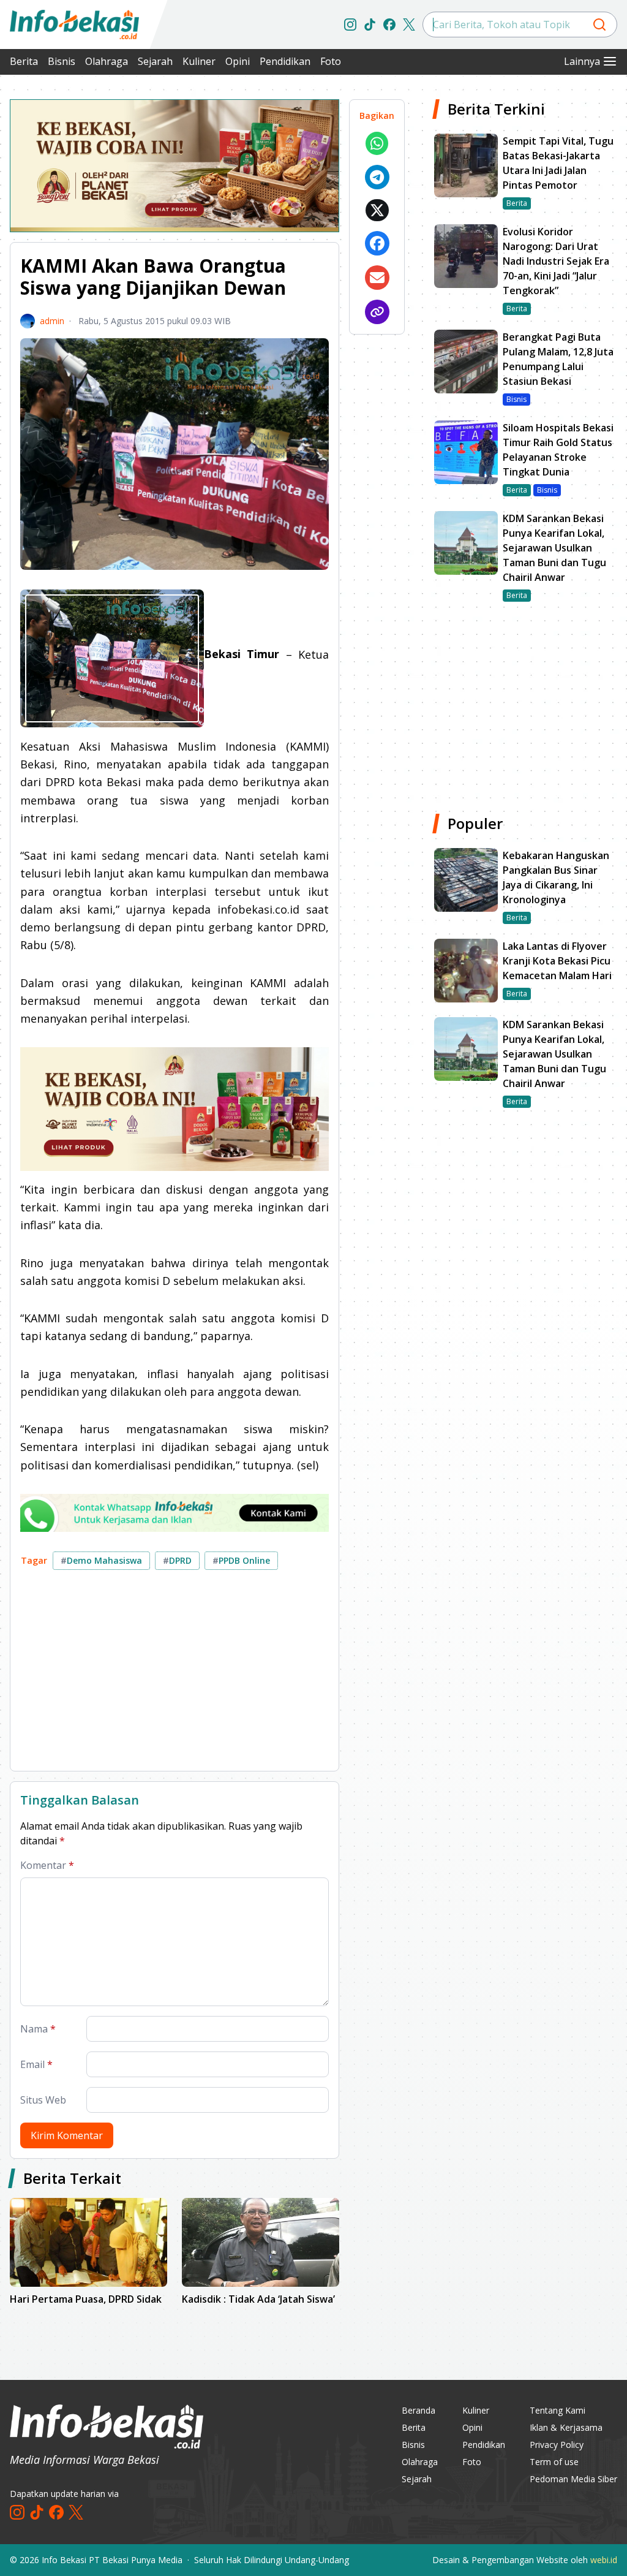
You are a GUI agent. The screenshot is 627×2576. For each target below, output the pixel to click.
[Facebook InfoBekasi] (389, 25)
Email (36, 2064)
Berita (24, 61)
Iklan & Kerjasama (566, 2427)
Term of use (554, 2462)
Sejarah (155, 61)
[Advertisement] (175, 1675)
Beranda (419, 2410)
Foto (331, 61)
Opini (238, 61)
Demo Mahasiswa (101, 1560)
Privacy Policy (557, 2445)
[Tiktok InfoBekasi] (370, 25)
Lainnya (582, 61)
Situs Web (43, 2100)
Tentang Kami (558, 2410)
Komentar (47, 1865)
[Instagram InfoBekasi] (350, 25)
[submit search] (599, 25)
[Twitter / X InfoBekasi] (409, 25)
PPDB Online (241, 1560)
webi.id (604, 2560)
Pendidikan (285, 61)
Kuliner (199, 61)
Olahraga (107, 61)
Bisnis (62, 61)
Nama (38, 2029)
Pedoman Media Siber (573, 2479)
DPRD (177, 1560)
